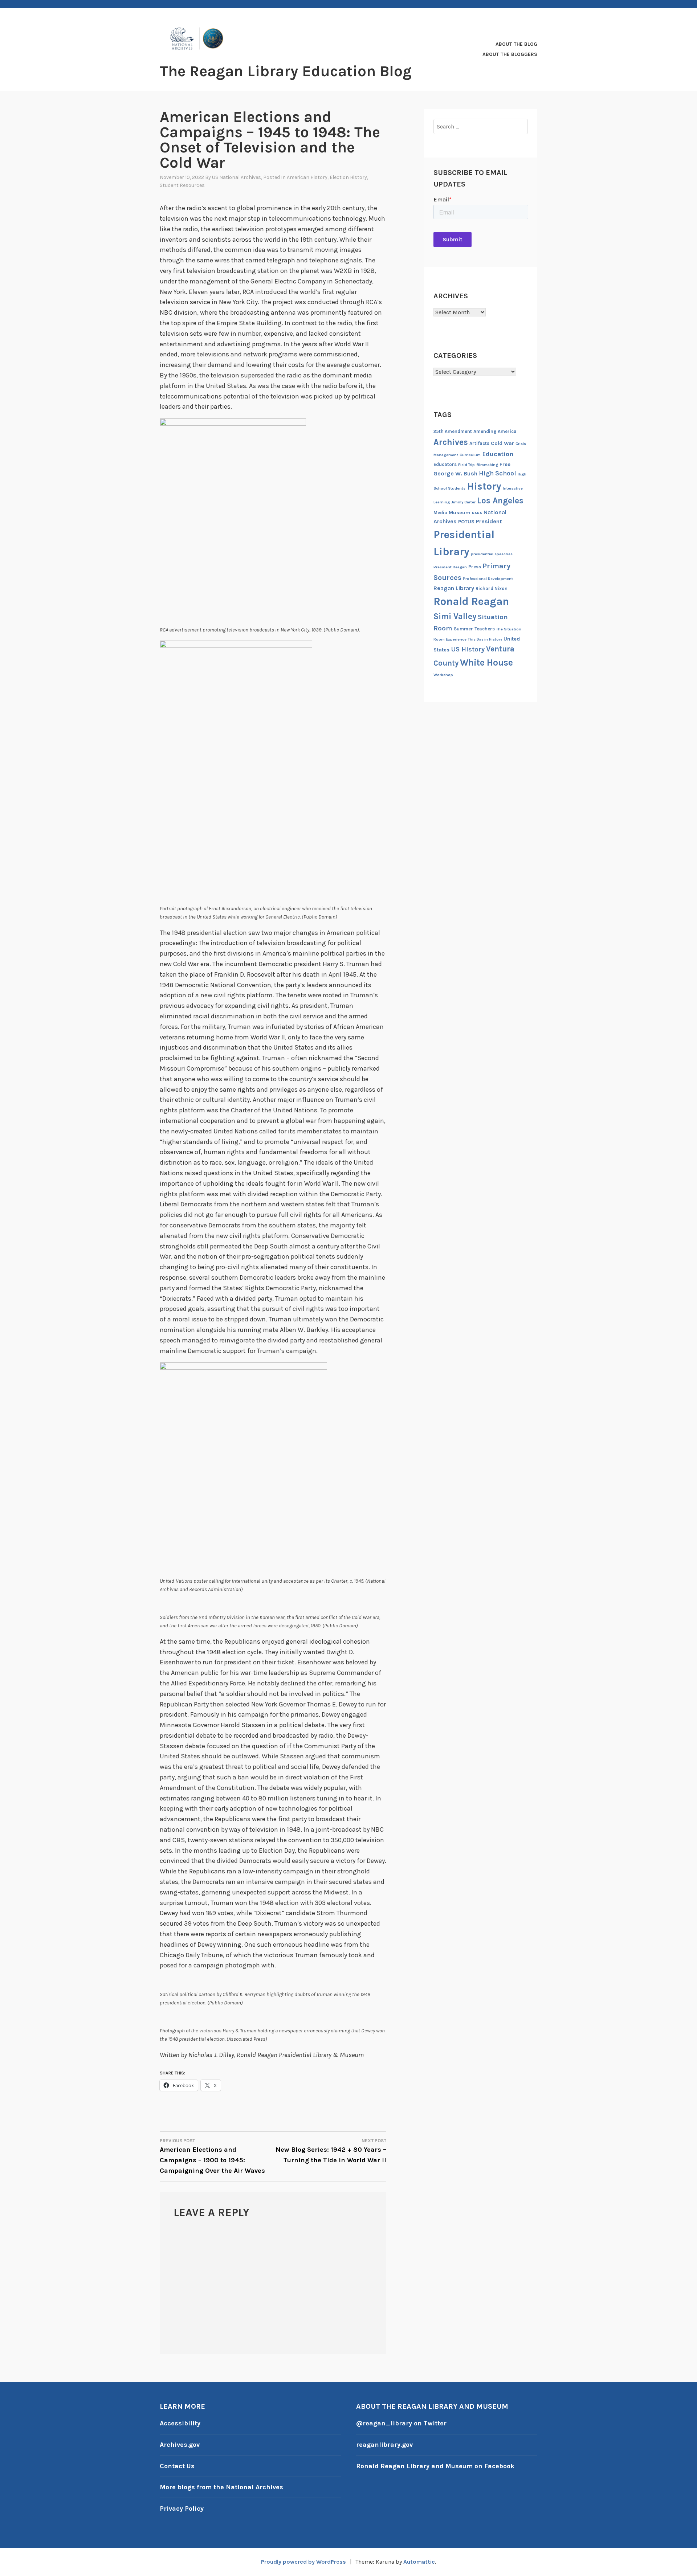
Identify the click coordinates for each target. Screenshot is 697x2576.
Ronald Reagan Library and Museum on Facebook (435, 2466)
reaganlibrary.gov (384, 2445)
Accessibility (180, 2423)
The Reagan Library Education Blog (286, 71)
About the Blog (516, 44)
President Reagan (450, 567)
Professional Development (488, 579)
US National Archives (237, 177)
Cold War (502, 443)
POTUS (466, 522)
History (484, 486)
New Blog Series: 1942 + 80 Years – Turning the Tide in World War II (331, 2151)
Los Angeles (500, 501)
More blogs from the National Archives (221, 2487)
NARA (477, 513)
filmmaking (487, 465)
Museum (460, 513)
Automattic (419, 2562)
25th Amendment (453, 431)
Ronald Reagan (471, 601)
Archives (451, 442)
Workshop (443, 675)
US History (468, 649)
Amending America (495, 431)
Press (475, 567)
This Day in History (485, 639)
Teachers (485, 629)
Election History (348, 177)
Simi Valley (455, 616)
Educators (445, 464)
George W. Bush (455, 473)
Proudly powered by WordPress (303, 2562)
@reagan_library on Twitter (401, 2423)
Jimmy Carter (463, 502)
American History (307, 177)
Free (505, 464)
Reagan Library (454, 588)
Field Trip (466, 465)
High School (498, 473)
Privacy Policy (182, 2508)
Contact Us (177, 2466)
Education (498, 454)
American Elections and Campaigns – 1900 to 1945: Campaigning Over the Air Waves (212, 2156)
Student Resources (182, 185)
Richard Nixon (492, 588)
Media (440, 513)
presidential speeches (492, 554)
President (489, 521)
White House (486, 663)
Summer (463, 629)
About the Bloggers (510, 54)
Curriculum (470, 455)
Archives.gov (180, 2445)
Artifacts (479, 443)
